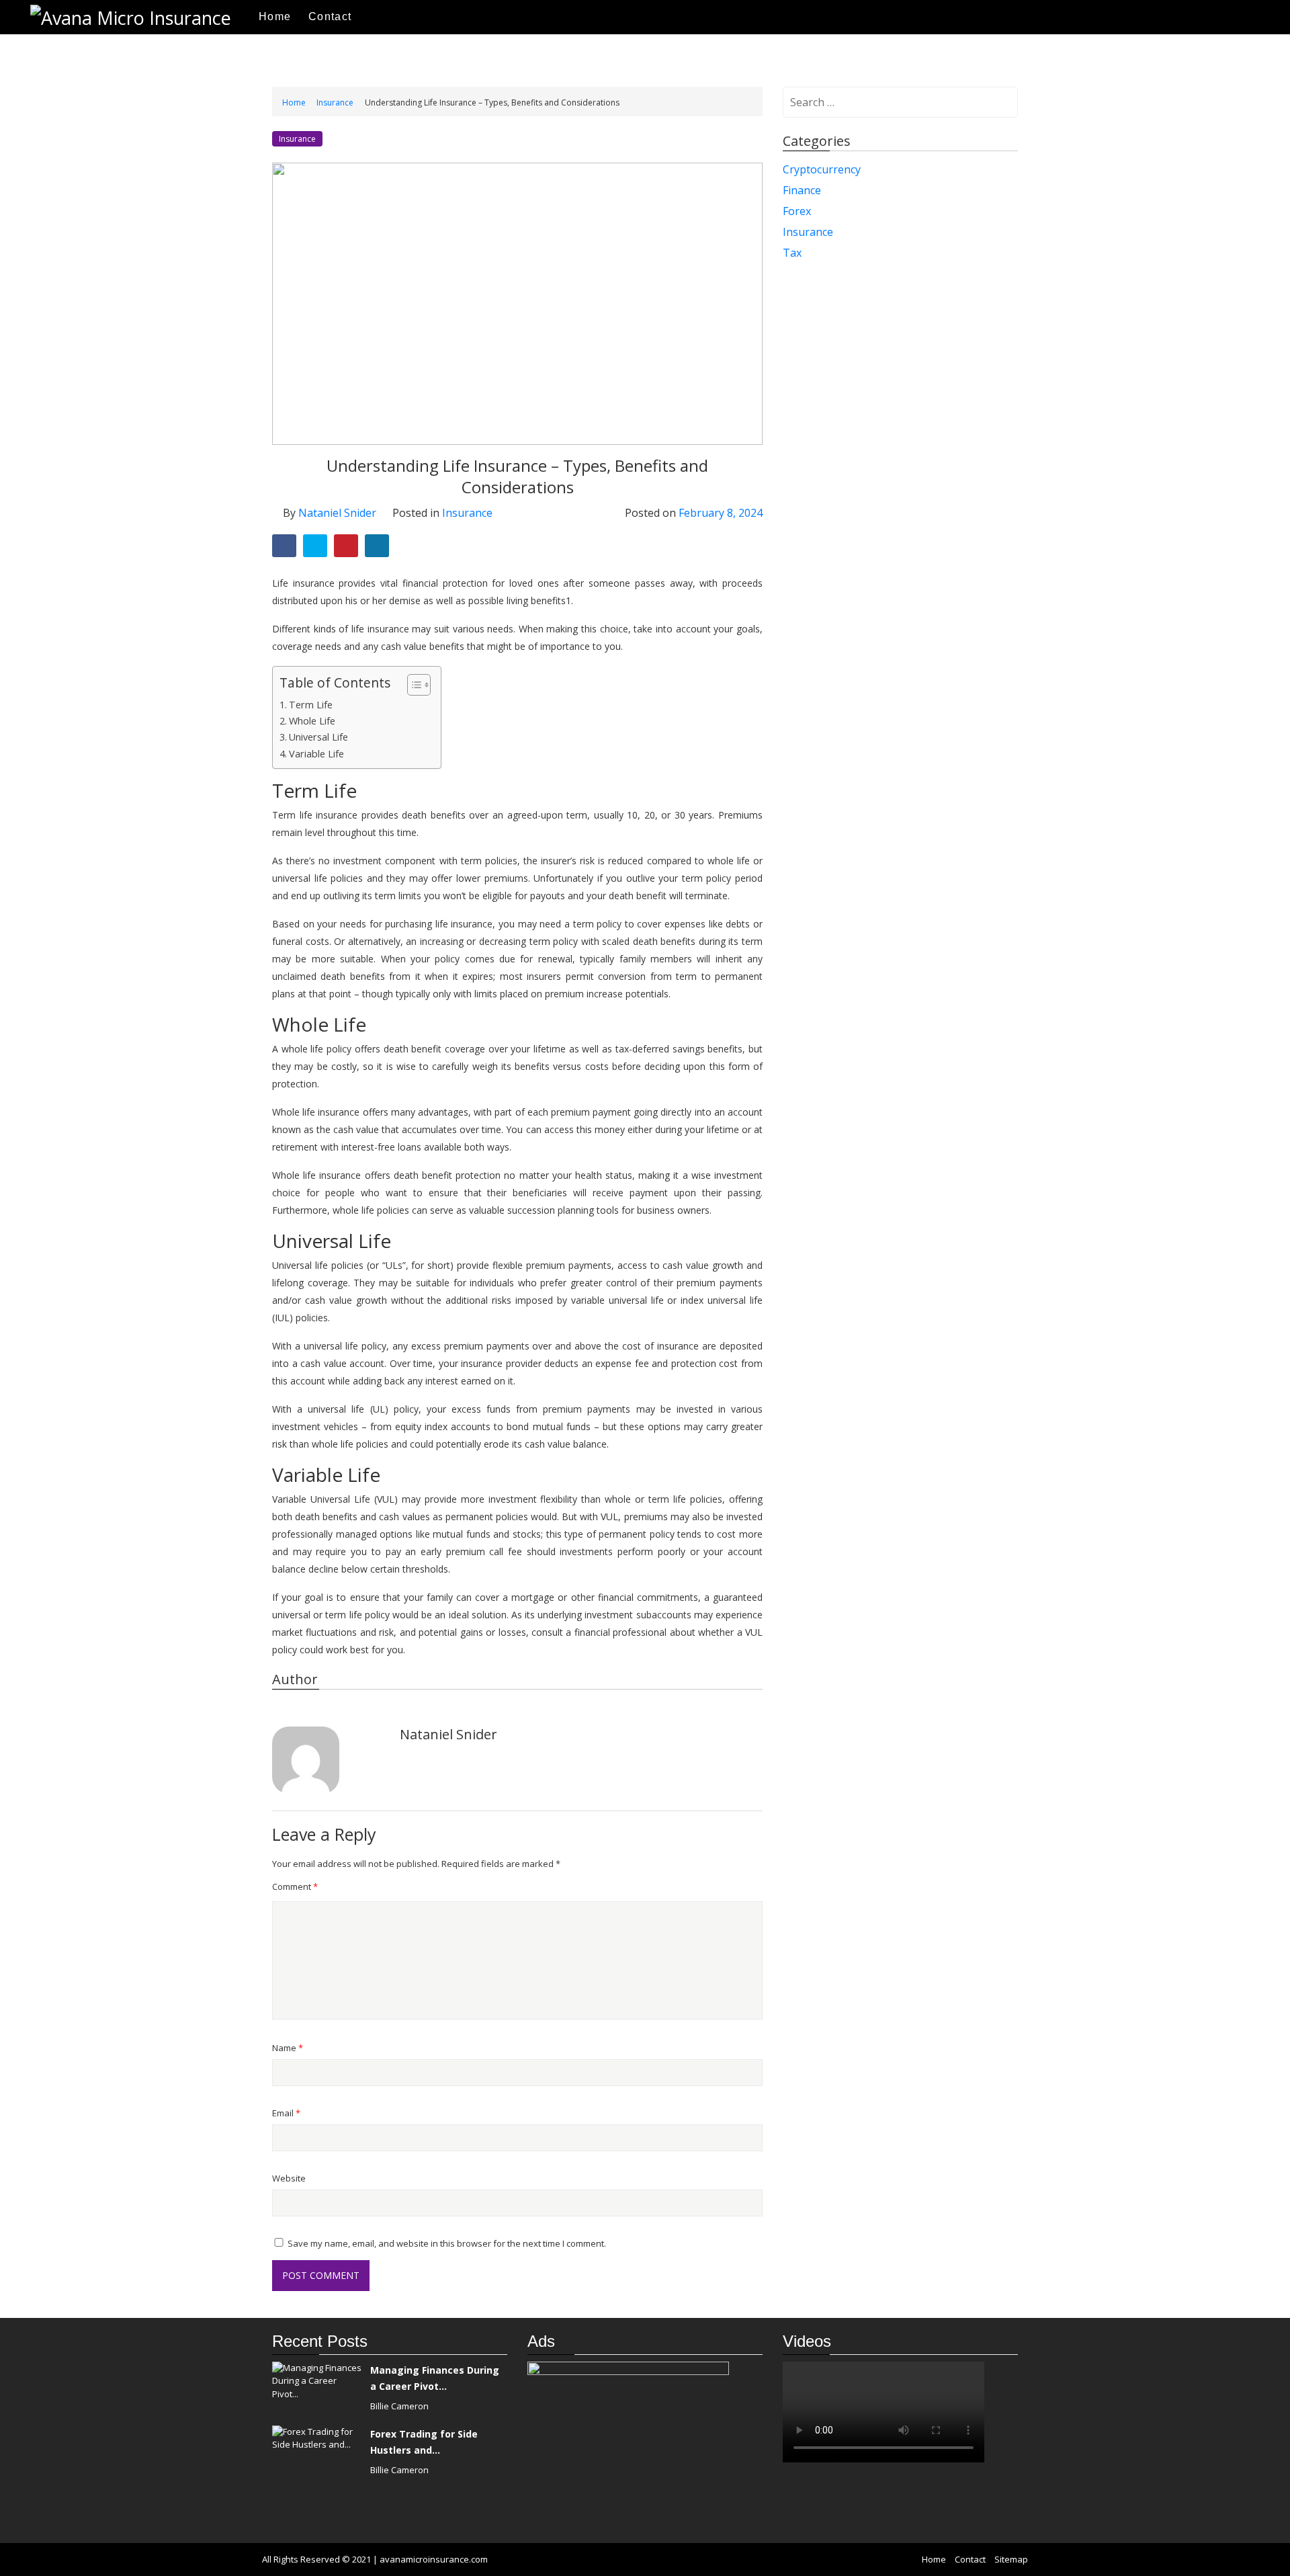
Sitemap (1011, 2559)
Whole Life (312, 721)
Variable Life (316, 754)
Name (288, 2048)
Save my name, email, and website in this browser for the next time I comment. (447, 2243)
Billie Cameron (399, 2406)
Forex (797, 211)
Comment (295, 1886)
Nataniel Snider (337, 513)
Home (275, 16)
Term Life (311, 705)
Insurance (335, 102)
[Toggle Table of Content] (412, 685)
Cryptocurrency (822, 169)
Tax (792, 253)
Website (289, 2178)
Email (286, 2113)
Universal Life (318, 737)
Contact (330, 16)
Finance (802, 190)
